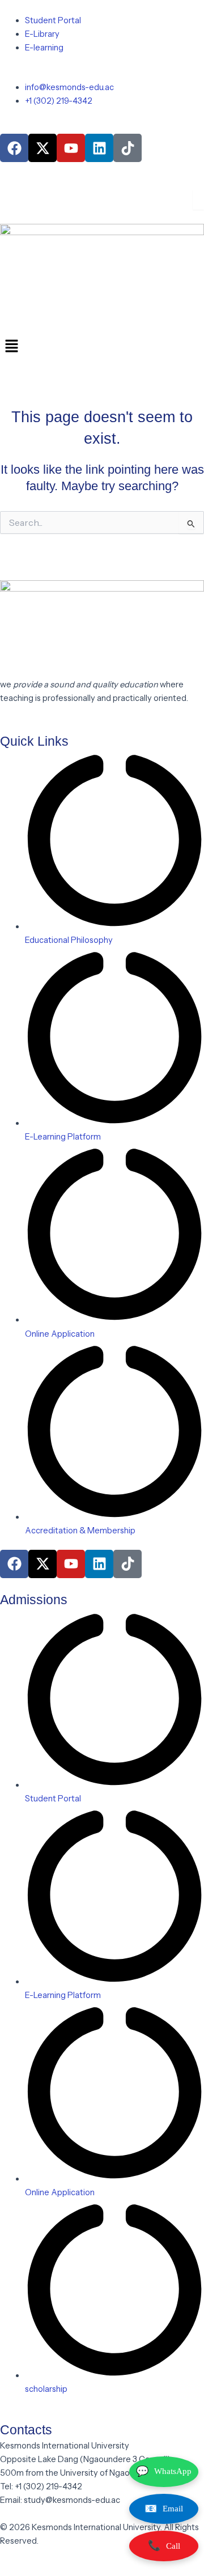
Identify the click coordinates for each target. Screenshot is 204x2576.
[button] (102, 347)
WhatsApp (164, 2471)
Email (164, 2509)
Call (164, 2545)
